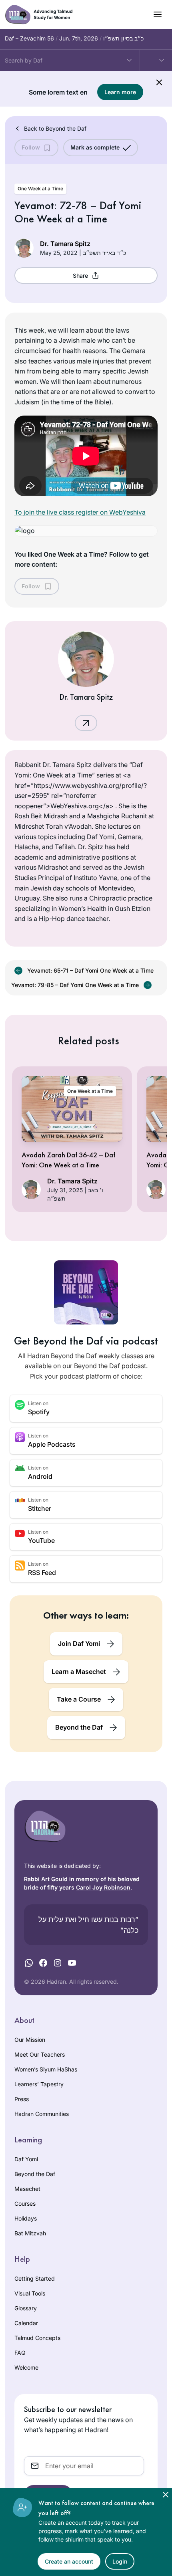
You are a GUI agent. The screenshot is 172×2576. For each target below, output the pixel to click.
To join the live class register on (80, 512)
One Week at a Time (90, 1091)
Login (120, 2561)
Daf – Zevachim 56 (29, 38)
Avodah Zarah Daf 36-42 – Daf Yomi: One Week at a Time (68, 1160)
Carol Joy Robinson (103, 1887)
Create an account (69, 2561)
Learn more (120, 92)
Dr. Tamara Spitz (65, 244)
